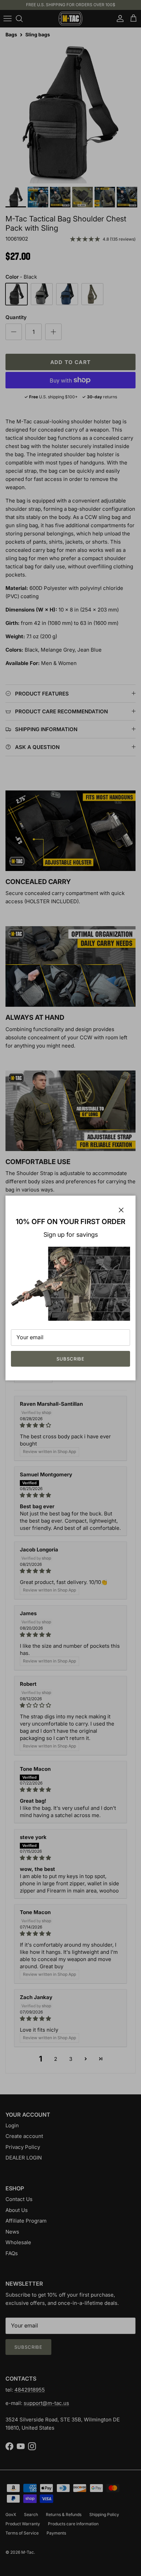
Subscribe (70, 1359)
